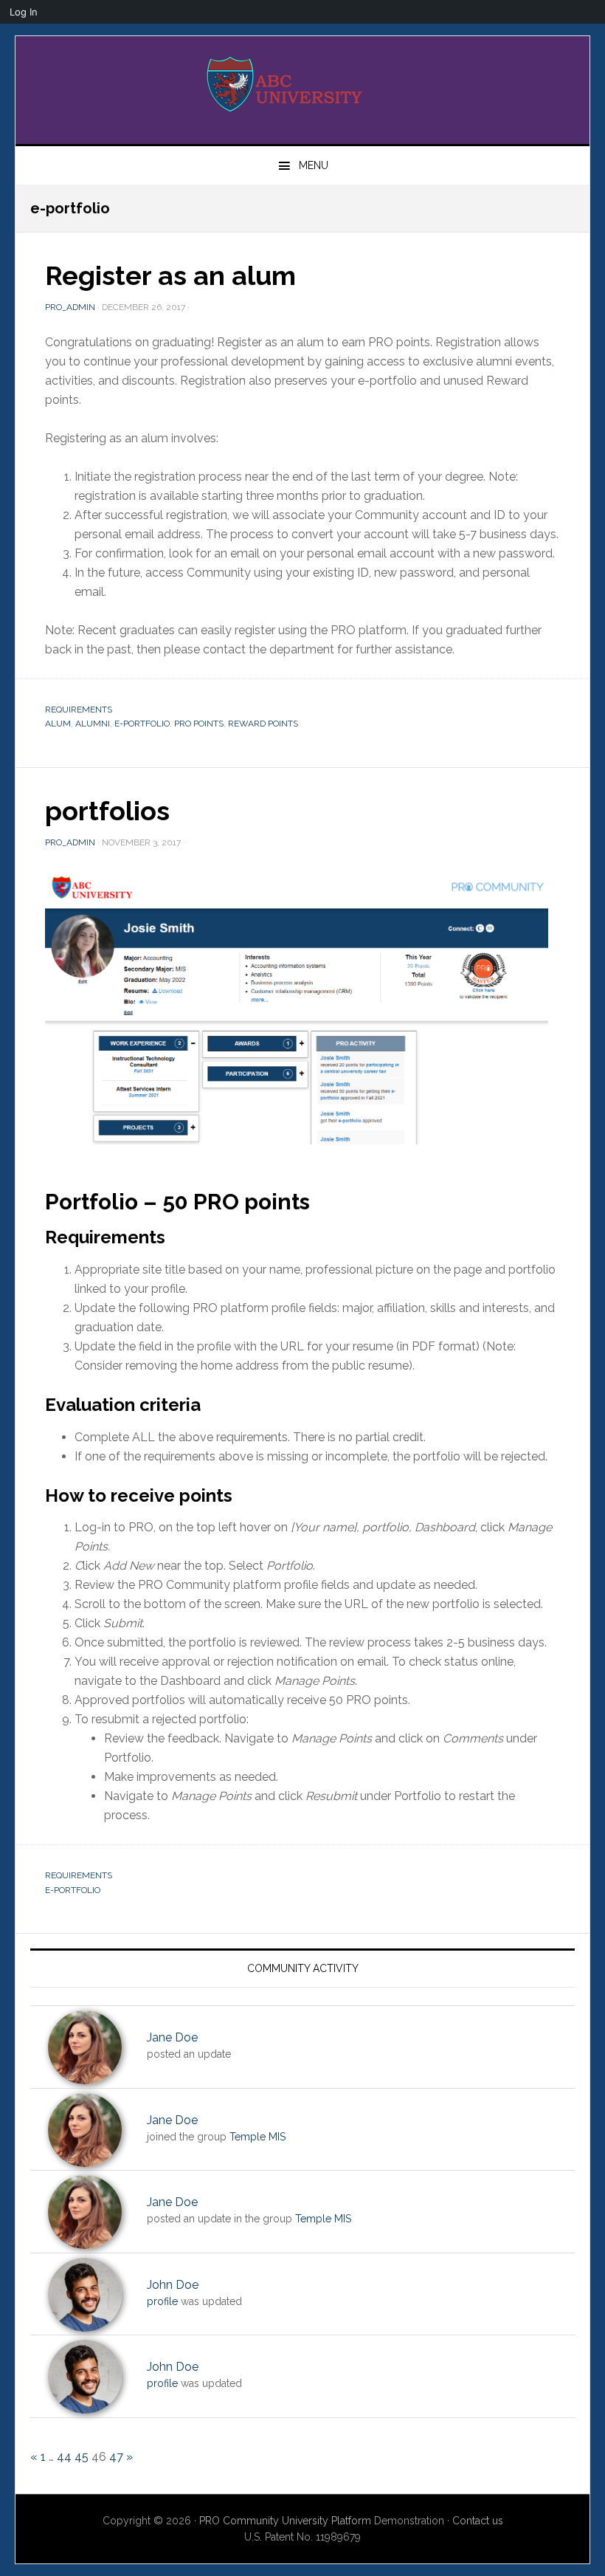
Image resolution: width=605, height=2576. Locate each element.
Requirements (79, 710)
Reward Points (263, 724)
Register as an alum (170, 275)
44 (64, 2457)
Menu (314, 165)
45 (82, 2457)
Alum (58, 724)
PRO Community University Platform (285, 2521)
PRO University (302, 84)
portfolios (107, 811)
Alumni (93, 724)
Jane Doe (172, 2037)
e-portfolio (142, 724)
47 (116, 2457)
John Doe (173, 2285)
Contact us (478, 2521)
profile (162, 2301)
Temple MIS (257, 2137)
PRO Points (199, 724)
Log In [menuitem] (24, 12)
